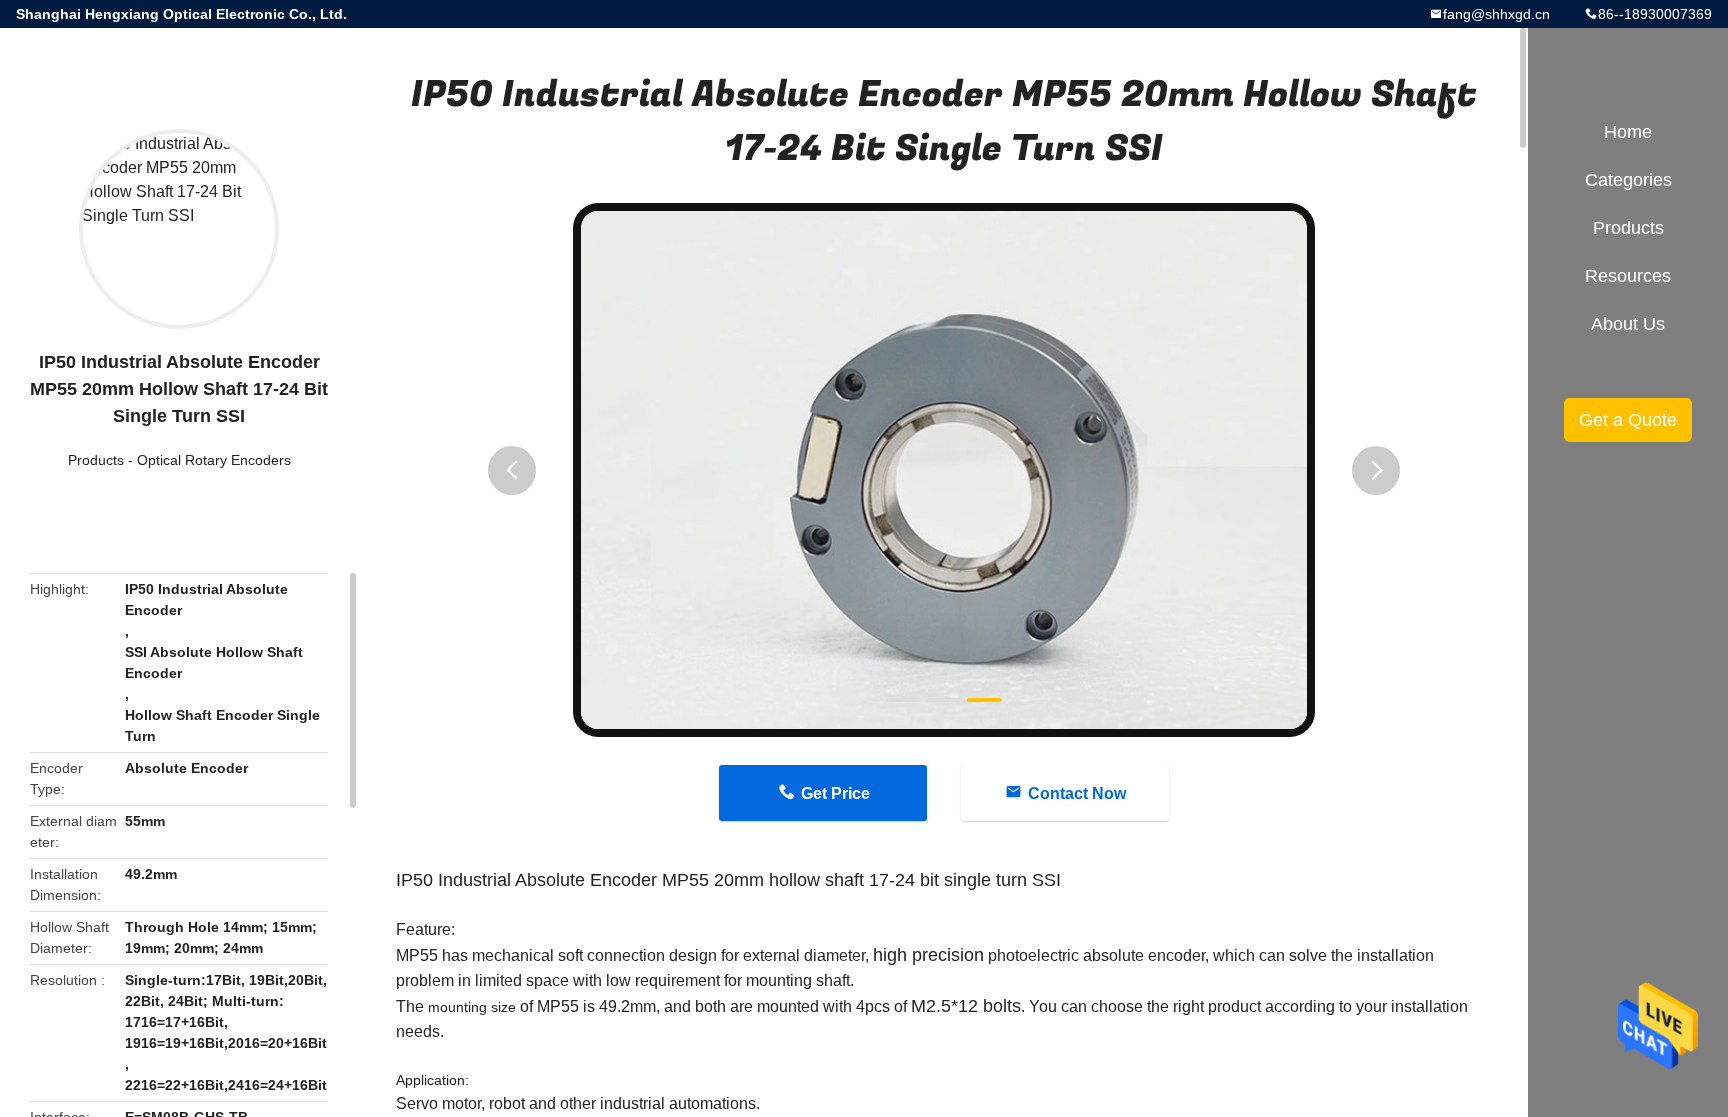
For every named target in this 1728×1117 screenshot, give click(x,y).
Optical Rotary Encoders (214, 460)
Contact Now (1077, 793)
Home (1628, 132)
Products (96, 460)
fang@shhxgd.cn (1496, 14)
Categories (1628, 180)
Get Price (835, 793)
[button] (512, 470)
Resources (1628, 276)
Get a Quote (1628, 420)
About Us (1628, 324)
